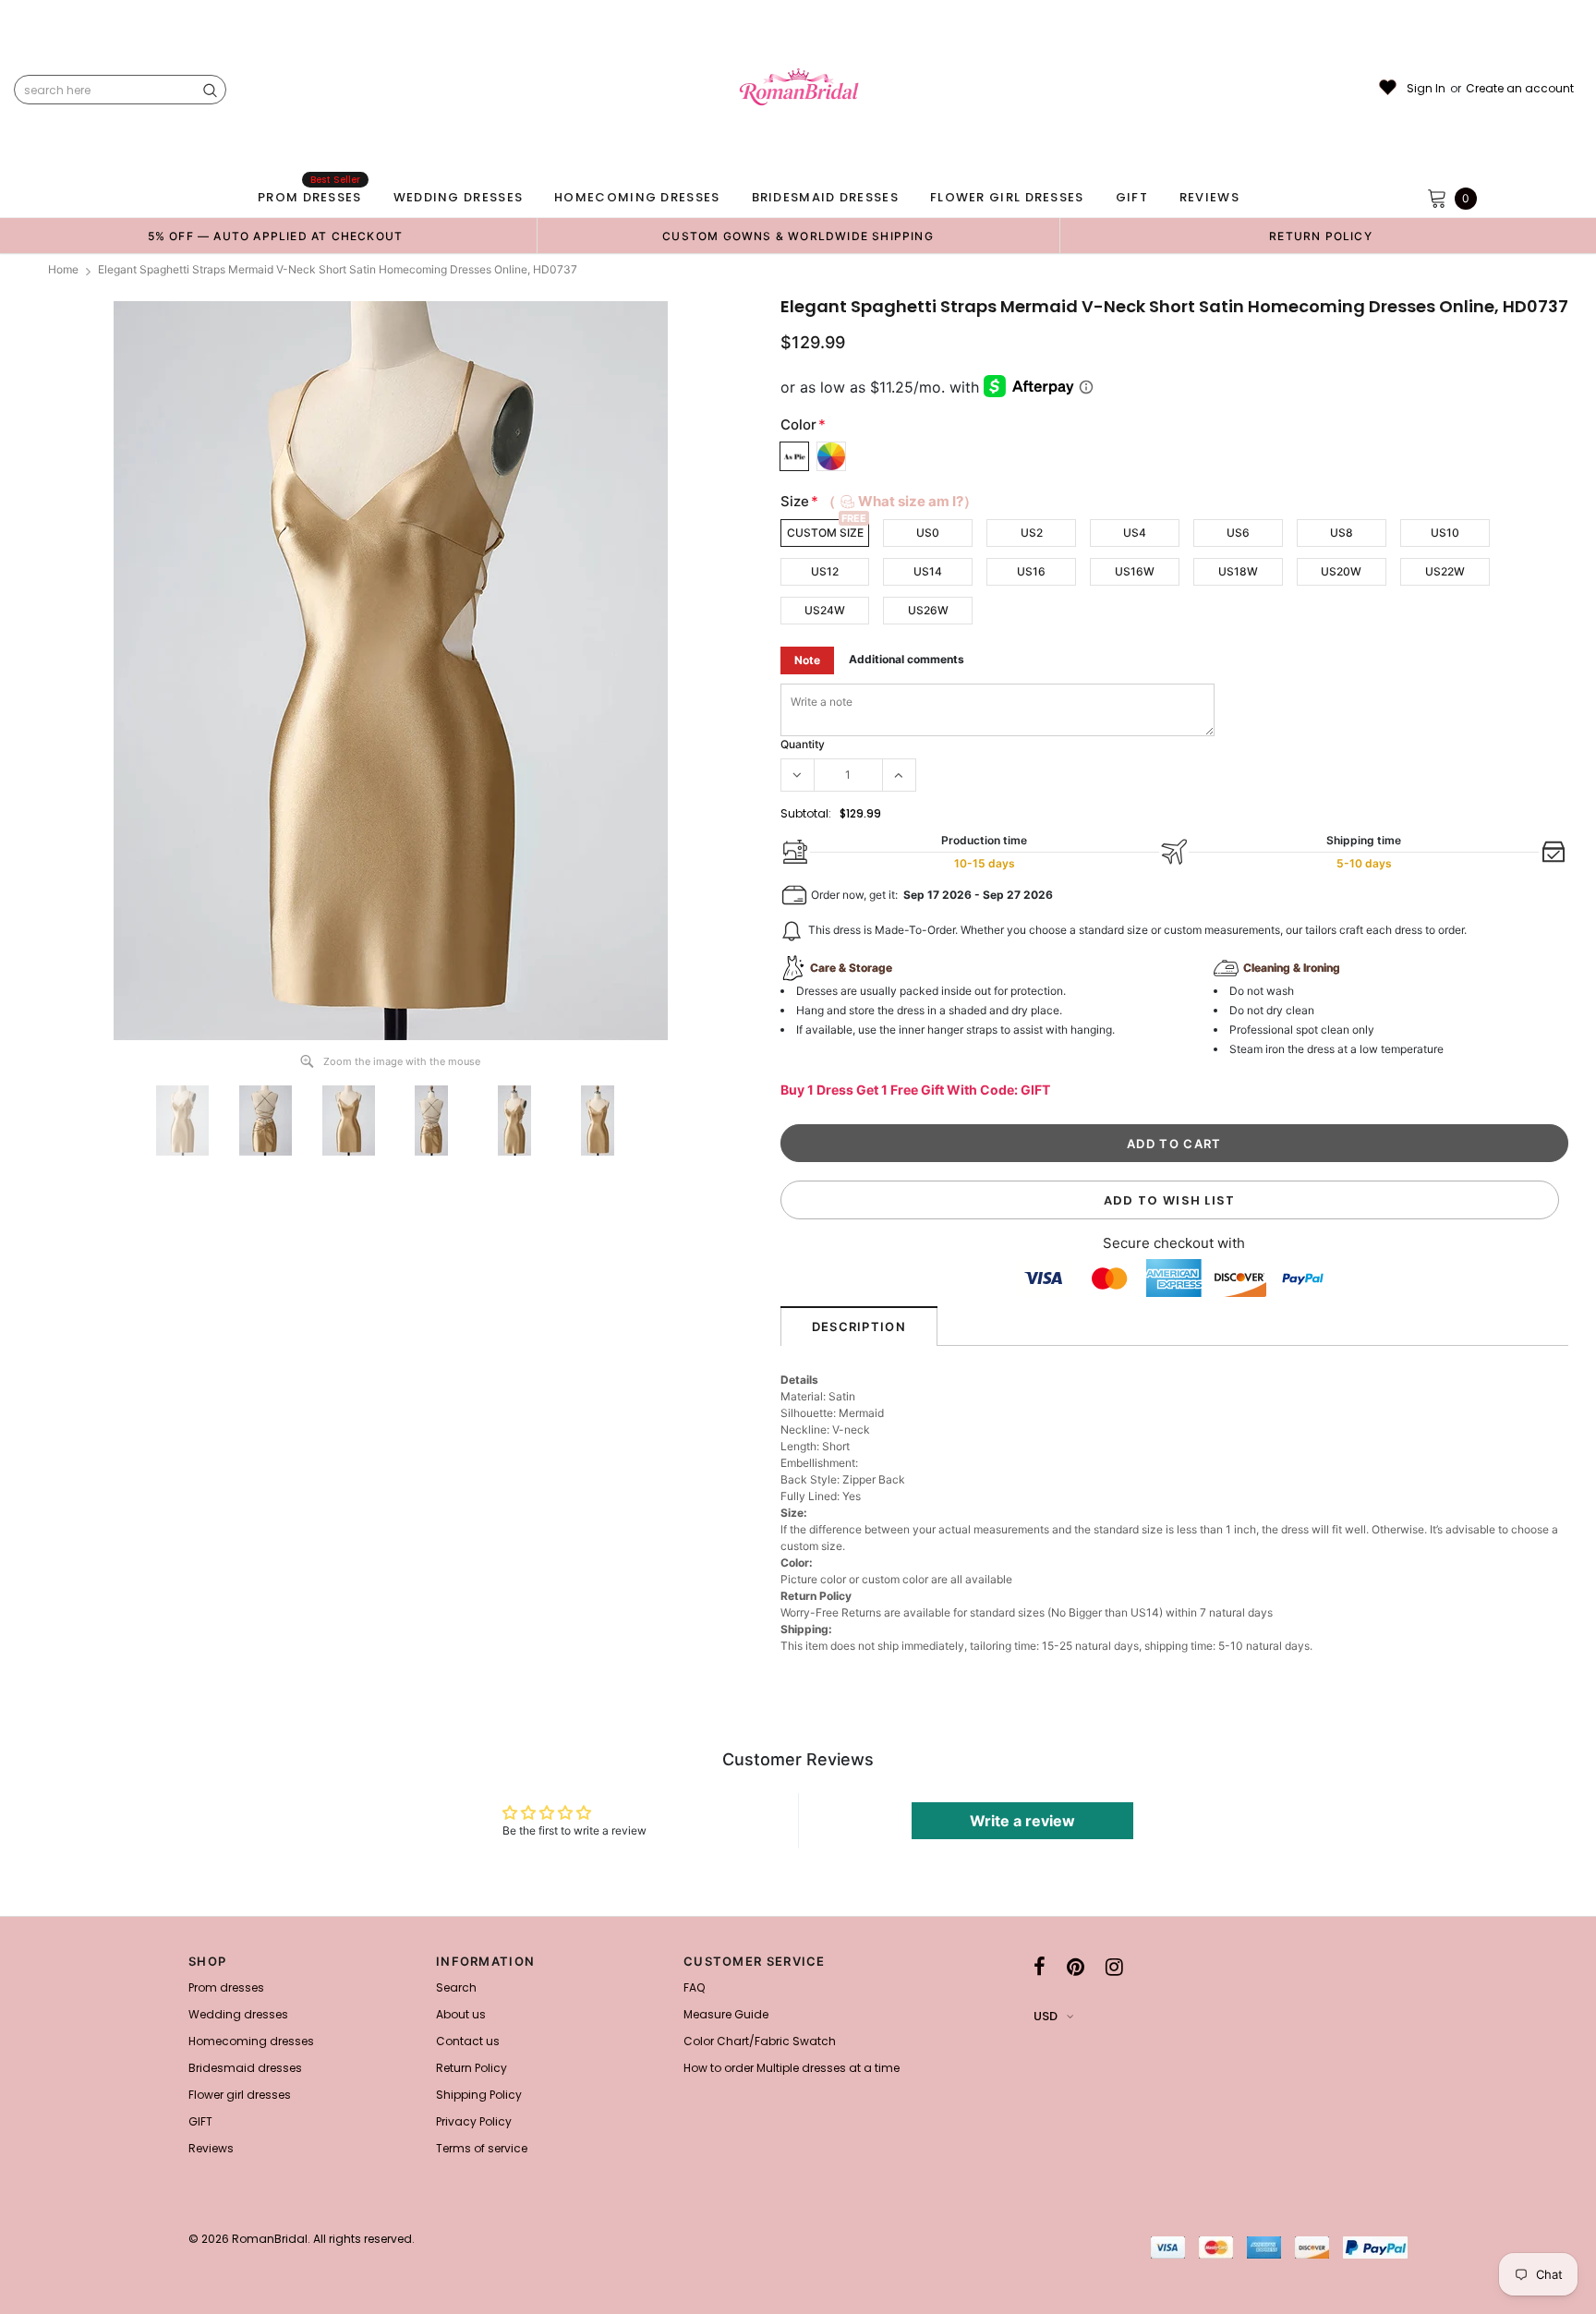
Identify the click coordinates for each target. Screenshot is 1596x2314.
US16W (1135, 571)
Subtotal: (806, 813)
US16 (1031, 571)
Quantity (803, 744)
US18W (1238, 571)
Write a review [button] (1022, 1821)
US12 (825, 571)
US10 (1445, 533)
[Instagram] (1114, 1967)
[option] (275, 236)
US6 (1238, 533)
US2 (1032, 533)
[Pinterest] (1076, 1967)
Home (63, 269)
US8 (1342, 533)
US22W (1445, 571)
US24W (825, 610)
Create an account (1520, 89)
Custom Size (825, 533)
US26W (928, 610)
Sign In (1426, 89)
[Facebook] (1040, 1967)
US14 (928, 571)
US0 (928, 533)
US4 (1135, 533)
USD (1046, 2016)
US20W (1341, 571)
